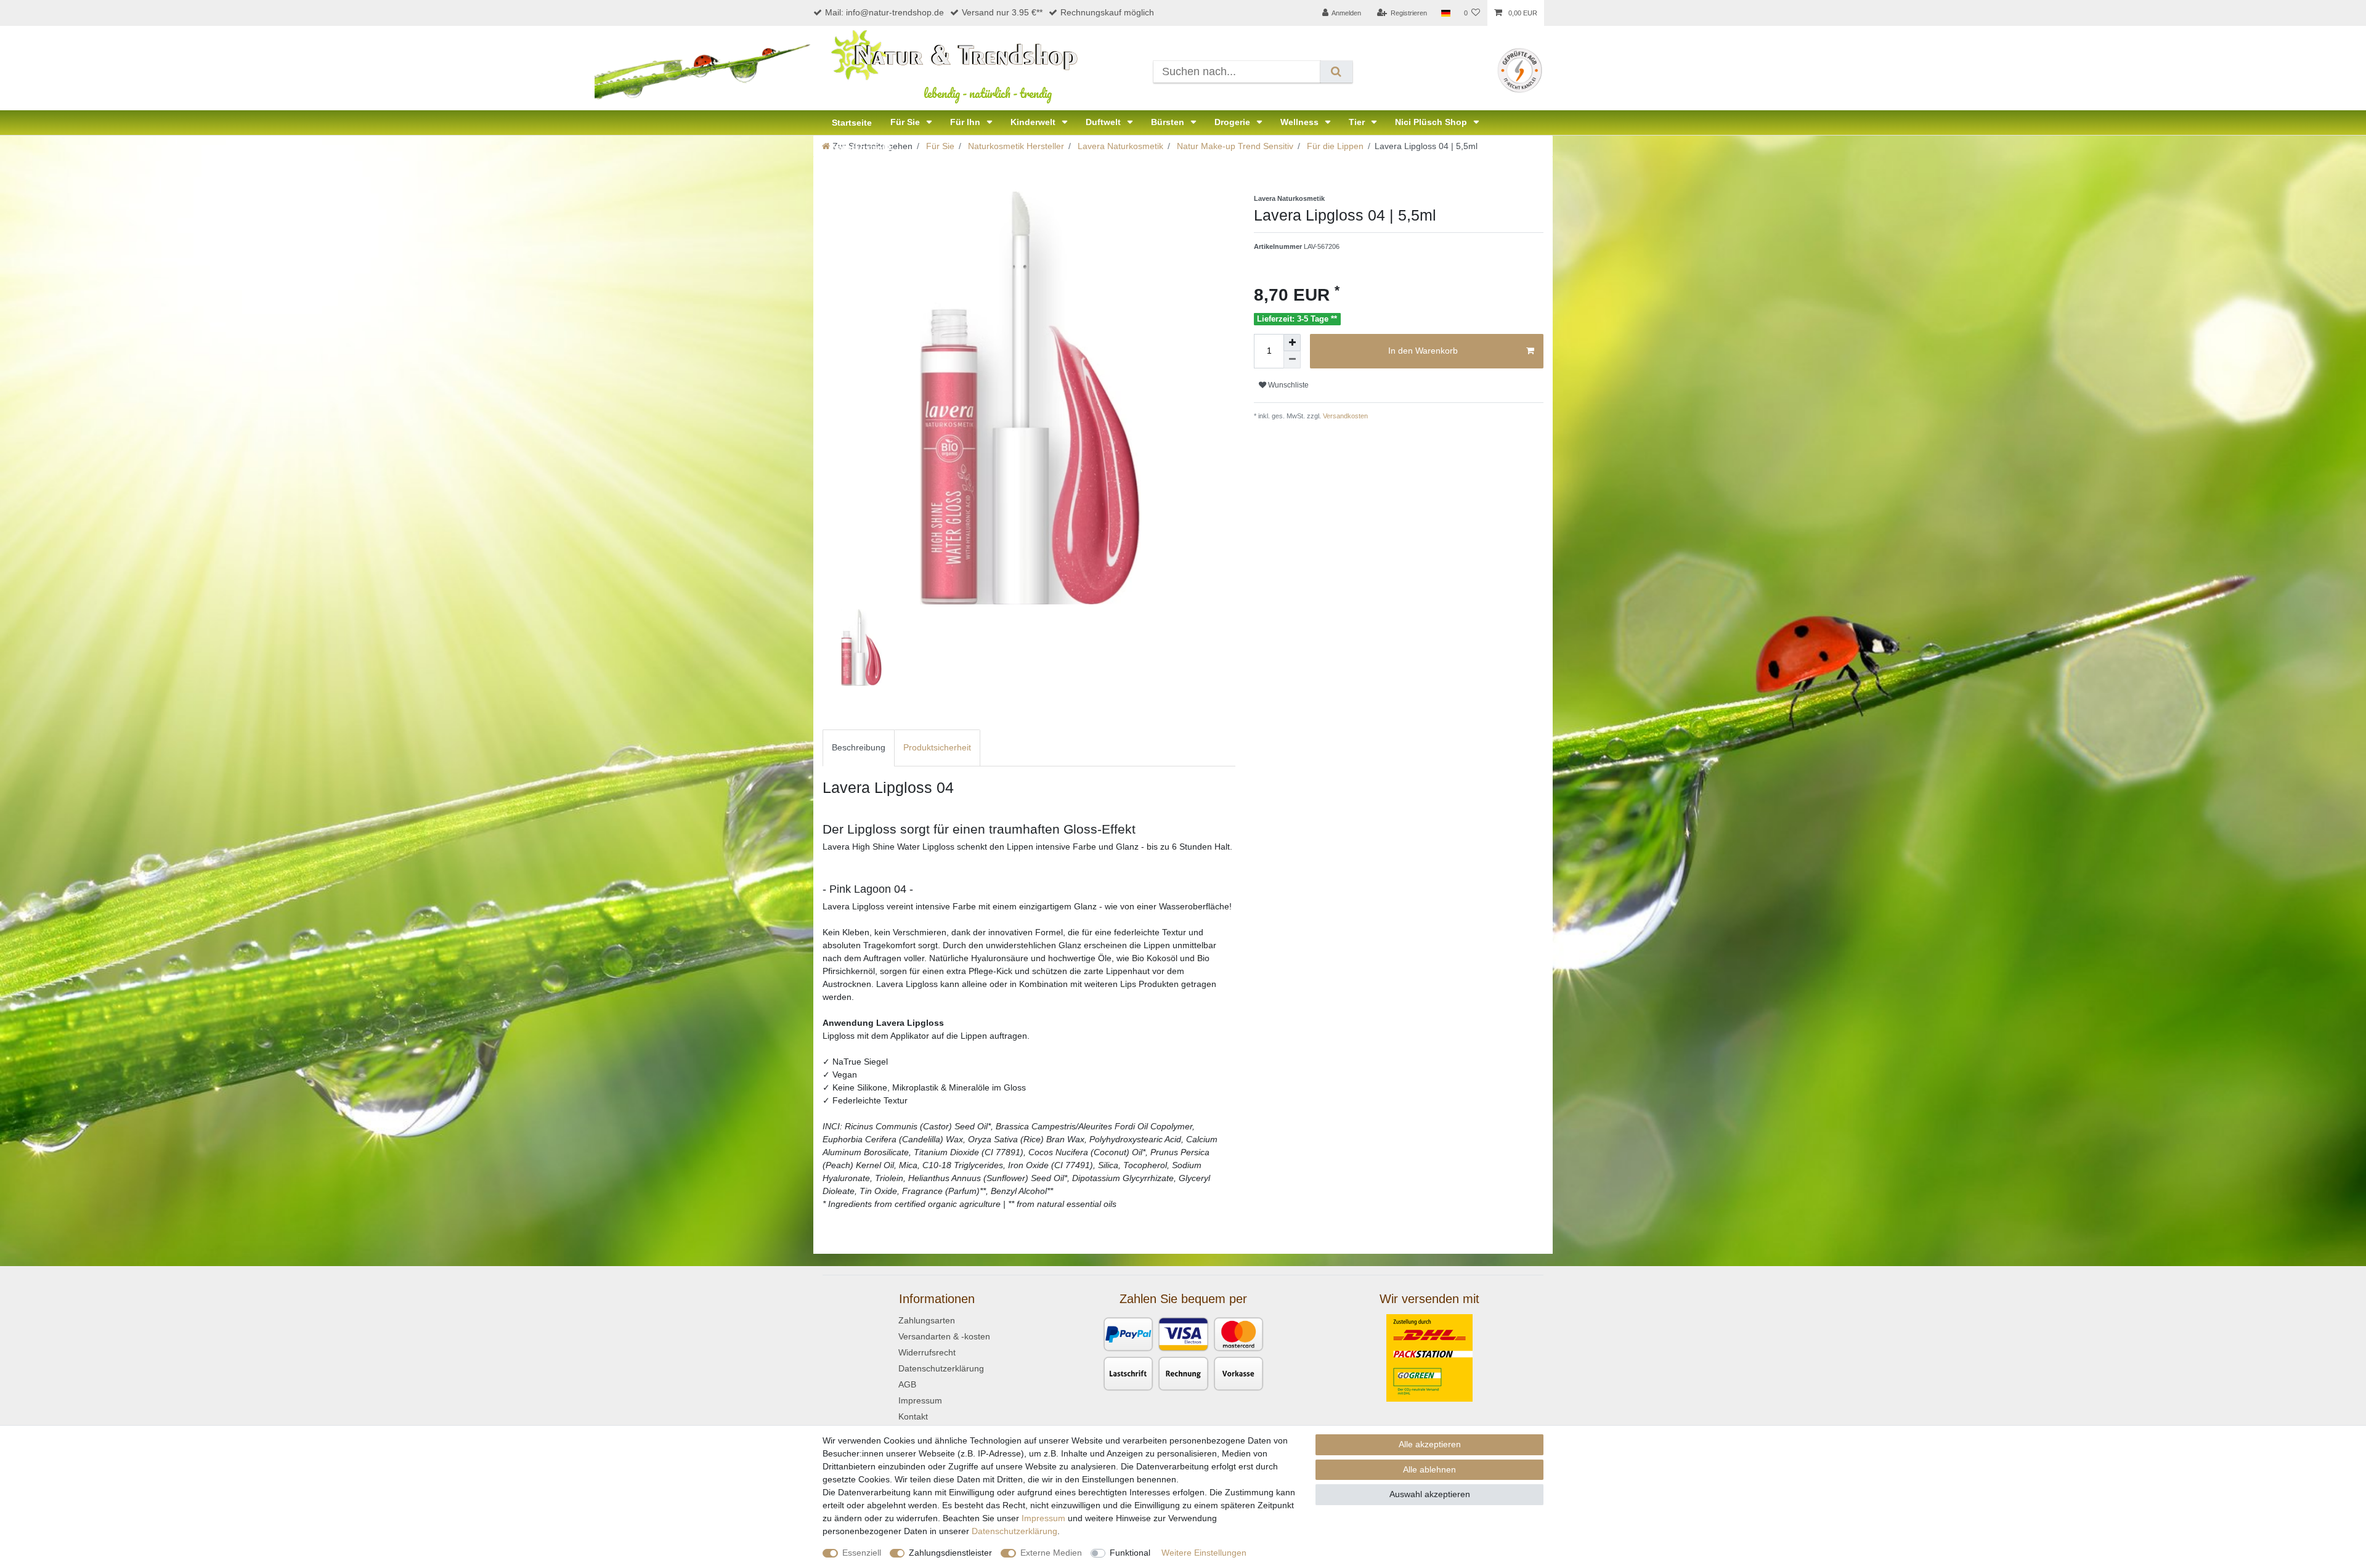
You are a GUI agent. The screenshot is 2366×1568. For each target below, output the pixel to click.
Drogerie (1234, 122)
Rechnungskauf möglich (1107, 12)
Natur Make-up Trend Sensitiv (1234, 146)
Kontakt (913, 1416)
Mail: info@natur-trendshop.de (884, 12)
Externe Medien (1051, 1553)
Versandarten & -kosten (944, 1336)
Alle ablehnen (1429, 1469)
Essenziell (862, 1553)
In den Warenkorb (1423, 351)
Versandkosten (1344, 416)
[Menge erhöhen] (1292, 343)
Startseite (852, 123)
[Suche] (1336, 72)
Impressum (920, 1400)
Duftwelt (1104, 122)
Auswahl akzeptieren (1430, 1494)
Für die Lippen (1334, 146)
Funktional (1130, 1553)
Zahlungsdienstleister (950, 1553)
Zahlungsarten (927, 1320)
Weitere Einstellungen (1204, 1553)
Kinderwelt (1034, 122)
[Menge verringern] (1292, 360)
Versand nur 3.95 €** (1002, 12)
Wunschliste (1287, 385)
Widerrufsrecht (927, 1352)
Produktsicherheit (937, 747)
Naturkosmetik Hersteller (1015, 146)
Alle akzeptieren (1430, 1444)
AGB (907, 1384)
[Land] (1445, 13)
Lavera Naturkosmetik (1119, 146)
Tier (1358, 122)
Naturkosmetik (862, 147)
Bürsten (1169, 122)
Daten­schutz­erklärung (1014, 1531)
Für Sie (906, 122)
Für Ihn (966, 122)
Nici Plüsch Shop (1432, 122)
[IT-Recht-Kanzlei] (1520, 70)
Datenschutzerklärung (941, 1368)
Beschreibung (859, 747)
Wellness (1301, 122)
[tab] (859, 748)
